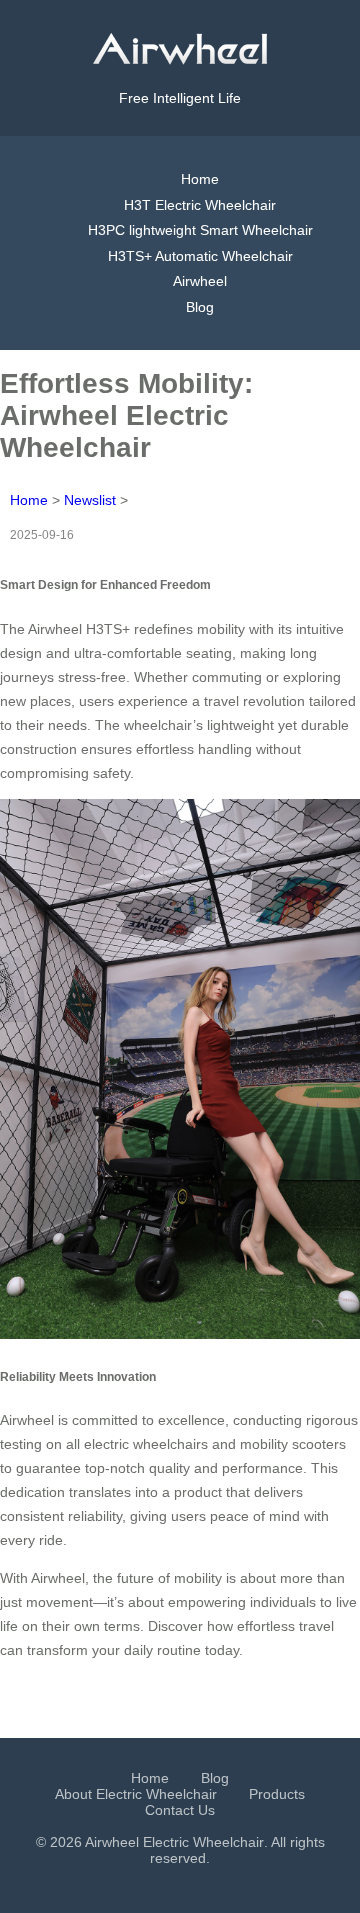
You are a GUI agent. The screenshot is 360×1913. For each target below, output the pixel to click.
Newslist (90, 500)
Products (277, 1794)
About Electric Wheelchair (136, 1794)
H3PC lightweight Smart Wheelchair (200, 230)
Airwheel (200, 281)
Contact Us (180, 1810)
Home (200, 179)
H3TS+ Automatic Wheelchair (200, 256)
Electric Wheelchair (203, 1842)
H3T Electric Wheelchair (200, 205)
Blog (200, 307)
